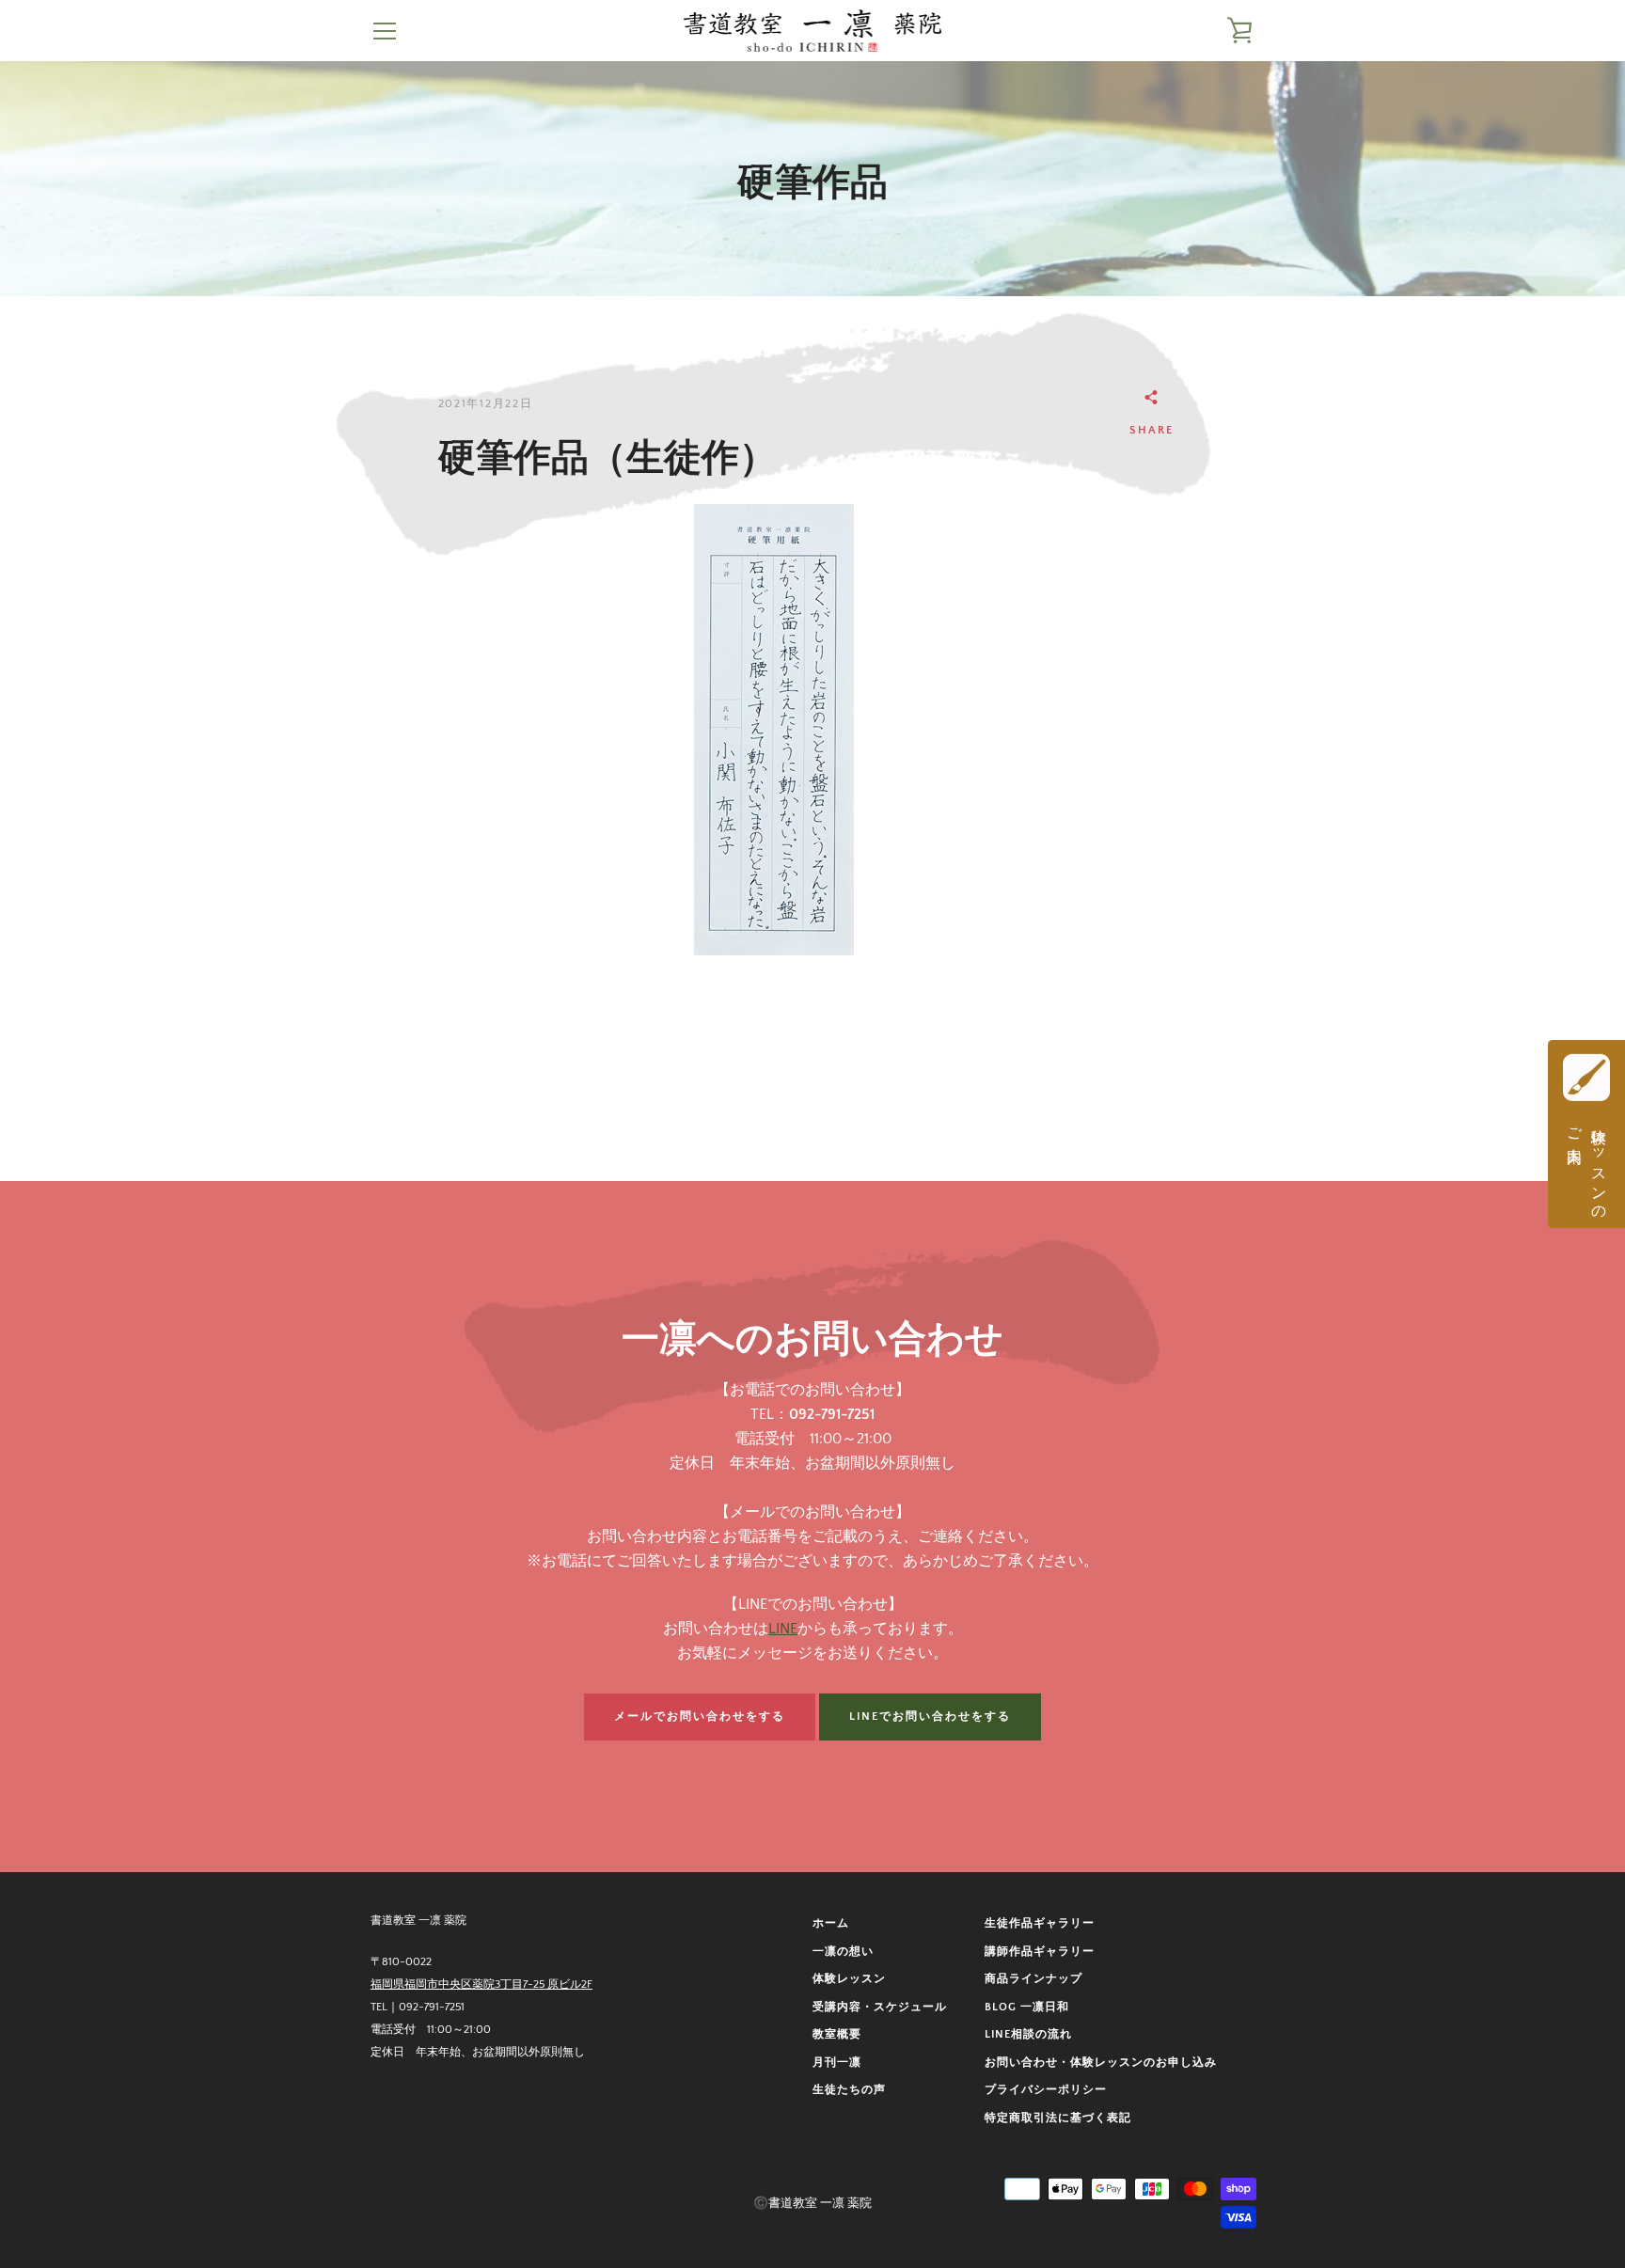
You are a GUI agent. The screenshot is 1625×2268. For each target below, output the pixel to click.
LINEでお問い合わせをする (930, 1717)
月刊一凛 (837, 2063)
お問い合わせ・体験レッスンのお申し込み (1101, 2063)
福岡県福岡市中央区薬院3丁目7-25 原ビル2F (481, 1984)
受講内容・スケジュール (880, 2007)
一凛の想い (843, 1952)
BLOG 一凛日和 (1027, 2007)
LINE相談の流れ (1028, 2034)
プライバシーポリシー (1046, 2090)
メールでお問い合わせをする (700, 1717)
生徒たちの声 (849, 2090)
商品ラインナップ (1033, 1979)
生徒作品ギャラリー (1040, 1923)
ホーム (831, 1923)
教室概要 (837, 2034)
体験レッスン (849, 1979)
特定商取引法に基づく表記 (1058, 2118)
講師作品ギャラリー (1040, 1952)
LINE (783, 1629)
